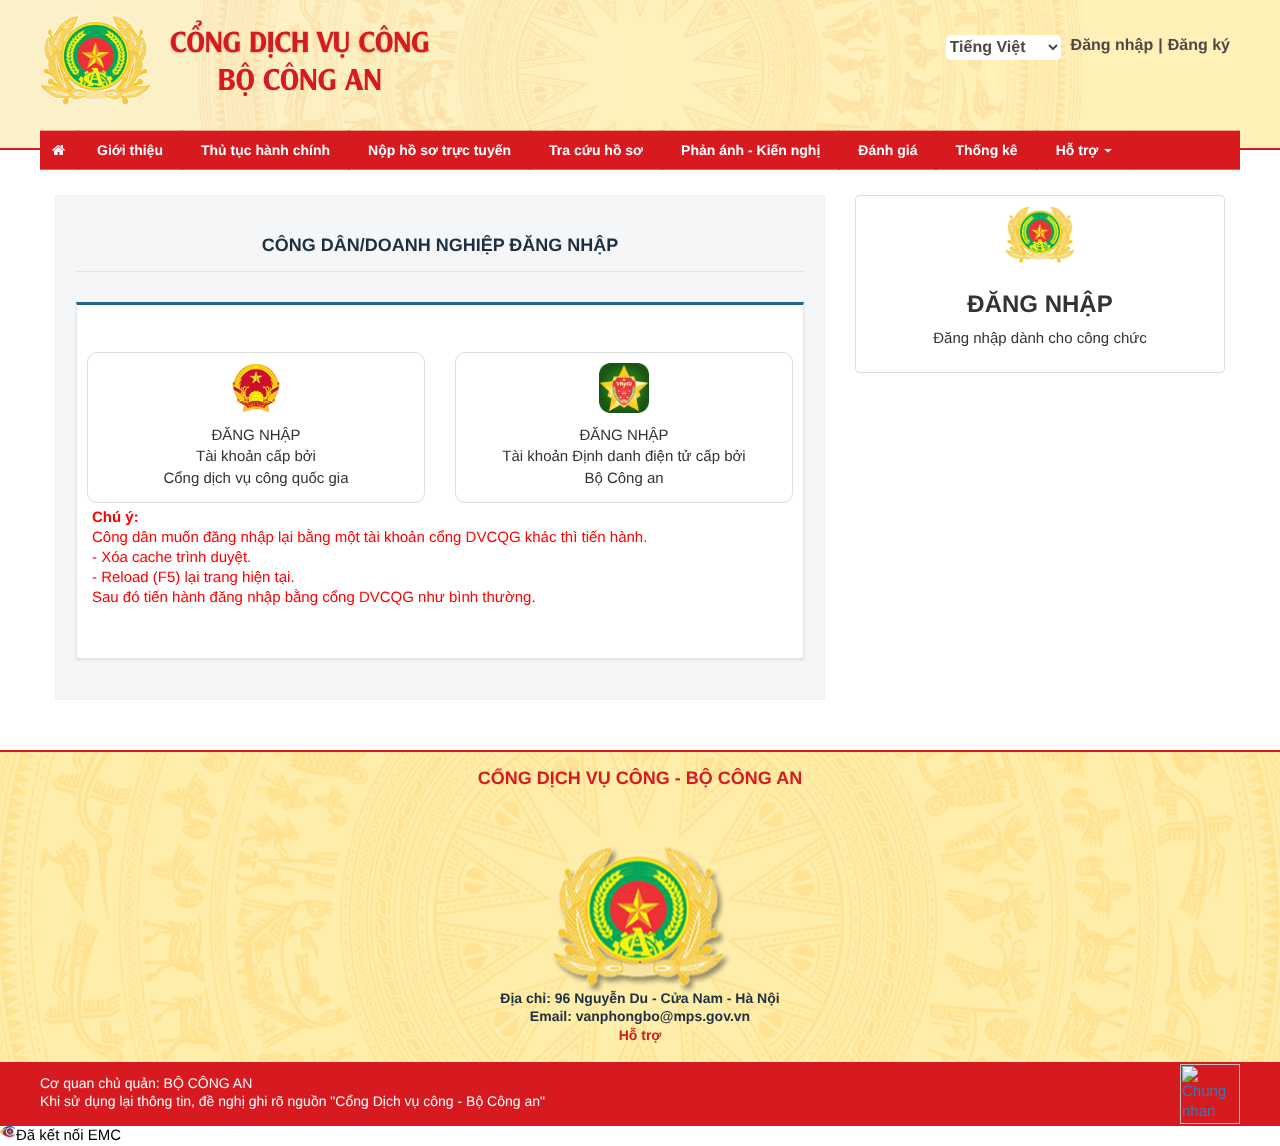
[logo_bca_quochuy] (640, 869)
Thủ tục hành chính (265, 150)
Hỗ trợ (1079, 150)
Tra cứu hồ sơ (596, 150)
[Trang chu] (58, 150)
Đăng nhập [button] (1112, 45)
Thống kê (986, 150)
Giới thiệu (130, 150)
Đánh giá (887, 150)
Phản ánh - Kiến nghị (750, 150)
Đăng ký (1199, 45)
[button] (256, 427)
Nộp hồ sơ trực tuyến (439, 150)
